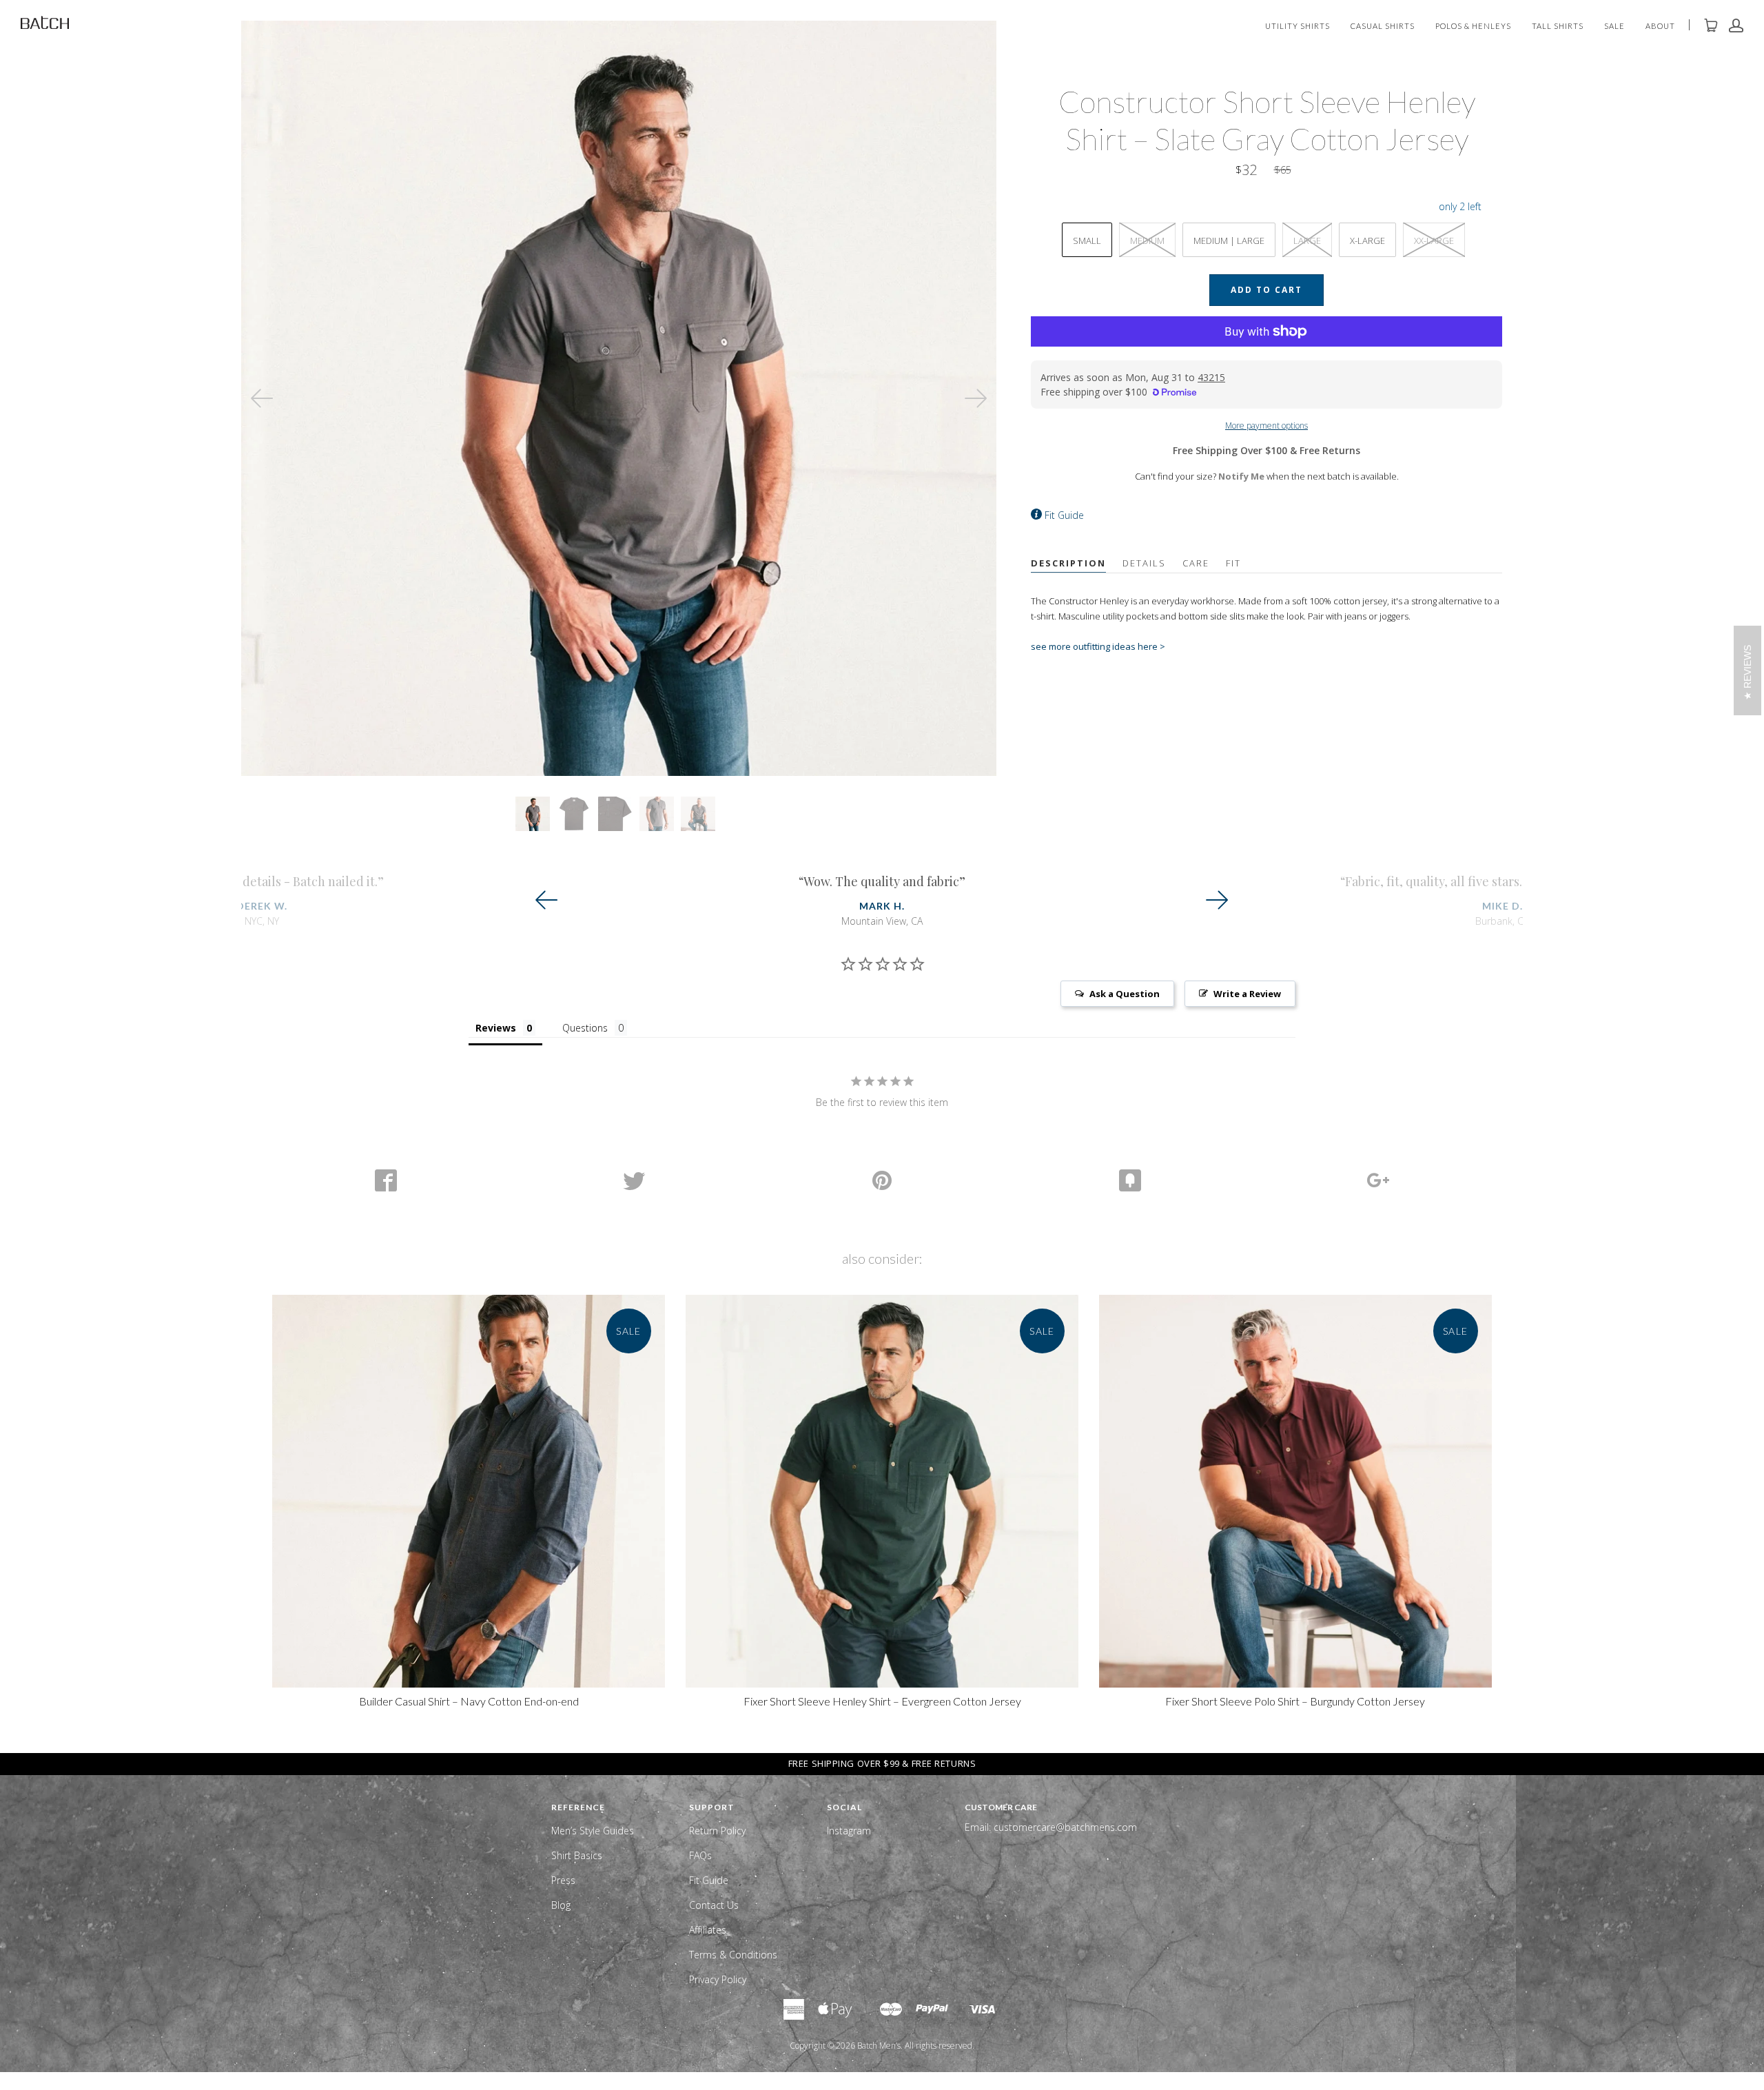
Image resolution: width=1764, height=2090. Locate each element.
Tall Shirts (1558, 27)
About (1660, 27)
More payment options (1266, 426)
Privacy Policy (718, 1979)
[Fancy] (1130, 1180)
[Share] (386, 1180)
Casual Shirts (1383, 27)
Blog (561, 1905)
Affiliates (708, 1930)
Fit (1233, 563)
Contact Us (714, 1905)
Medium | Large (1229, 240)
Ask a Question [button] (1125, 994)
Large (1307, 240)
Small (1087, 240)
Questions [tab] (585, 1028)
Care (1196, 563)
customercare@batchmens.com (1065, 1827)
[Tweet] (634, 1180)
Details (1144, 563)
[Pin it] (882, 1180)
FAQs (700, 1855)
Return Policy (717, 1831)
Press (563, 1880)
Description (1068, 563)
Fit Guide (1064, 515)
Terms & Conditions (733, 1955)
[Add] (1378, 1180)
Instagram (849, 1831)
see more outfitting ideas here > (1098, 646)
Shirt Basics (577, 1855)
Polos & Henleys (1473, 27)
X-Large (1367, 240)
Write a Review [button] (1247, 994)
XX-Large (1434, 240)
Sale (1614, 27)
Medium (1147, 240)
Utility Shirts (1298, 27)
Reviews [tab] (496, 1028)
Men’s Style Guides (593, 1831)
